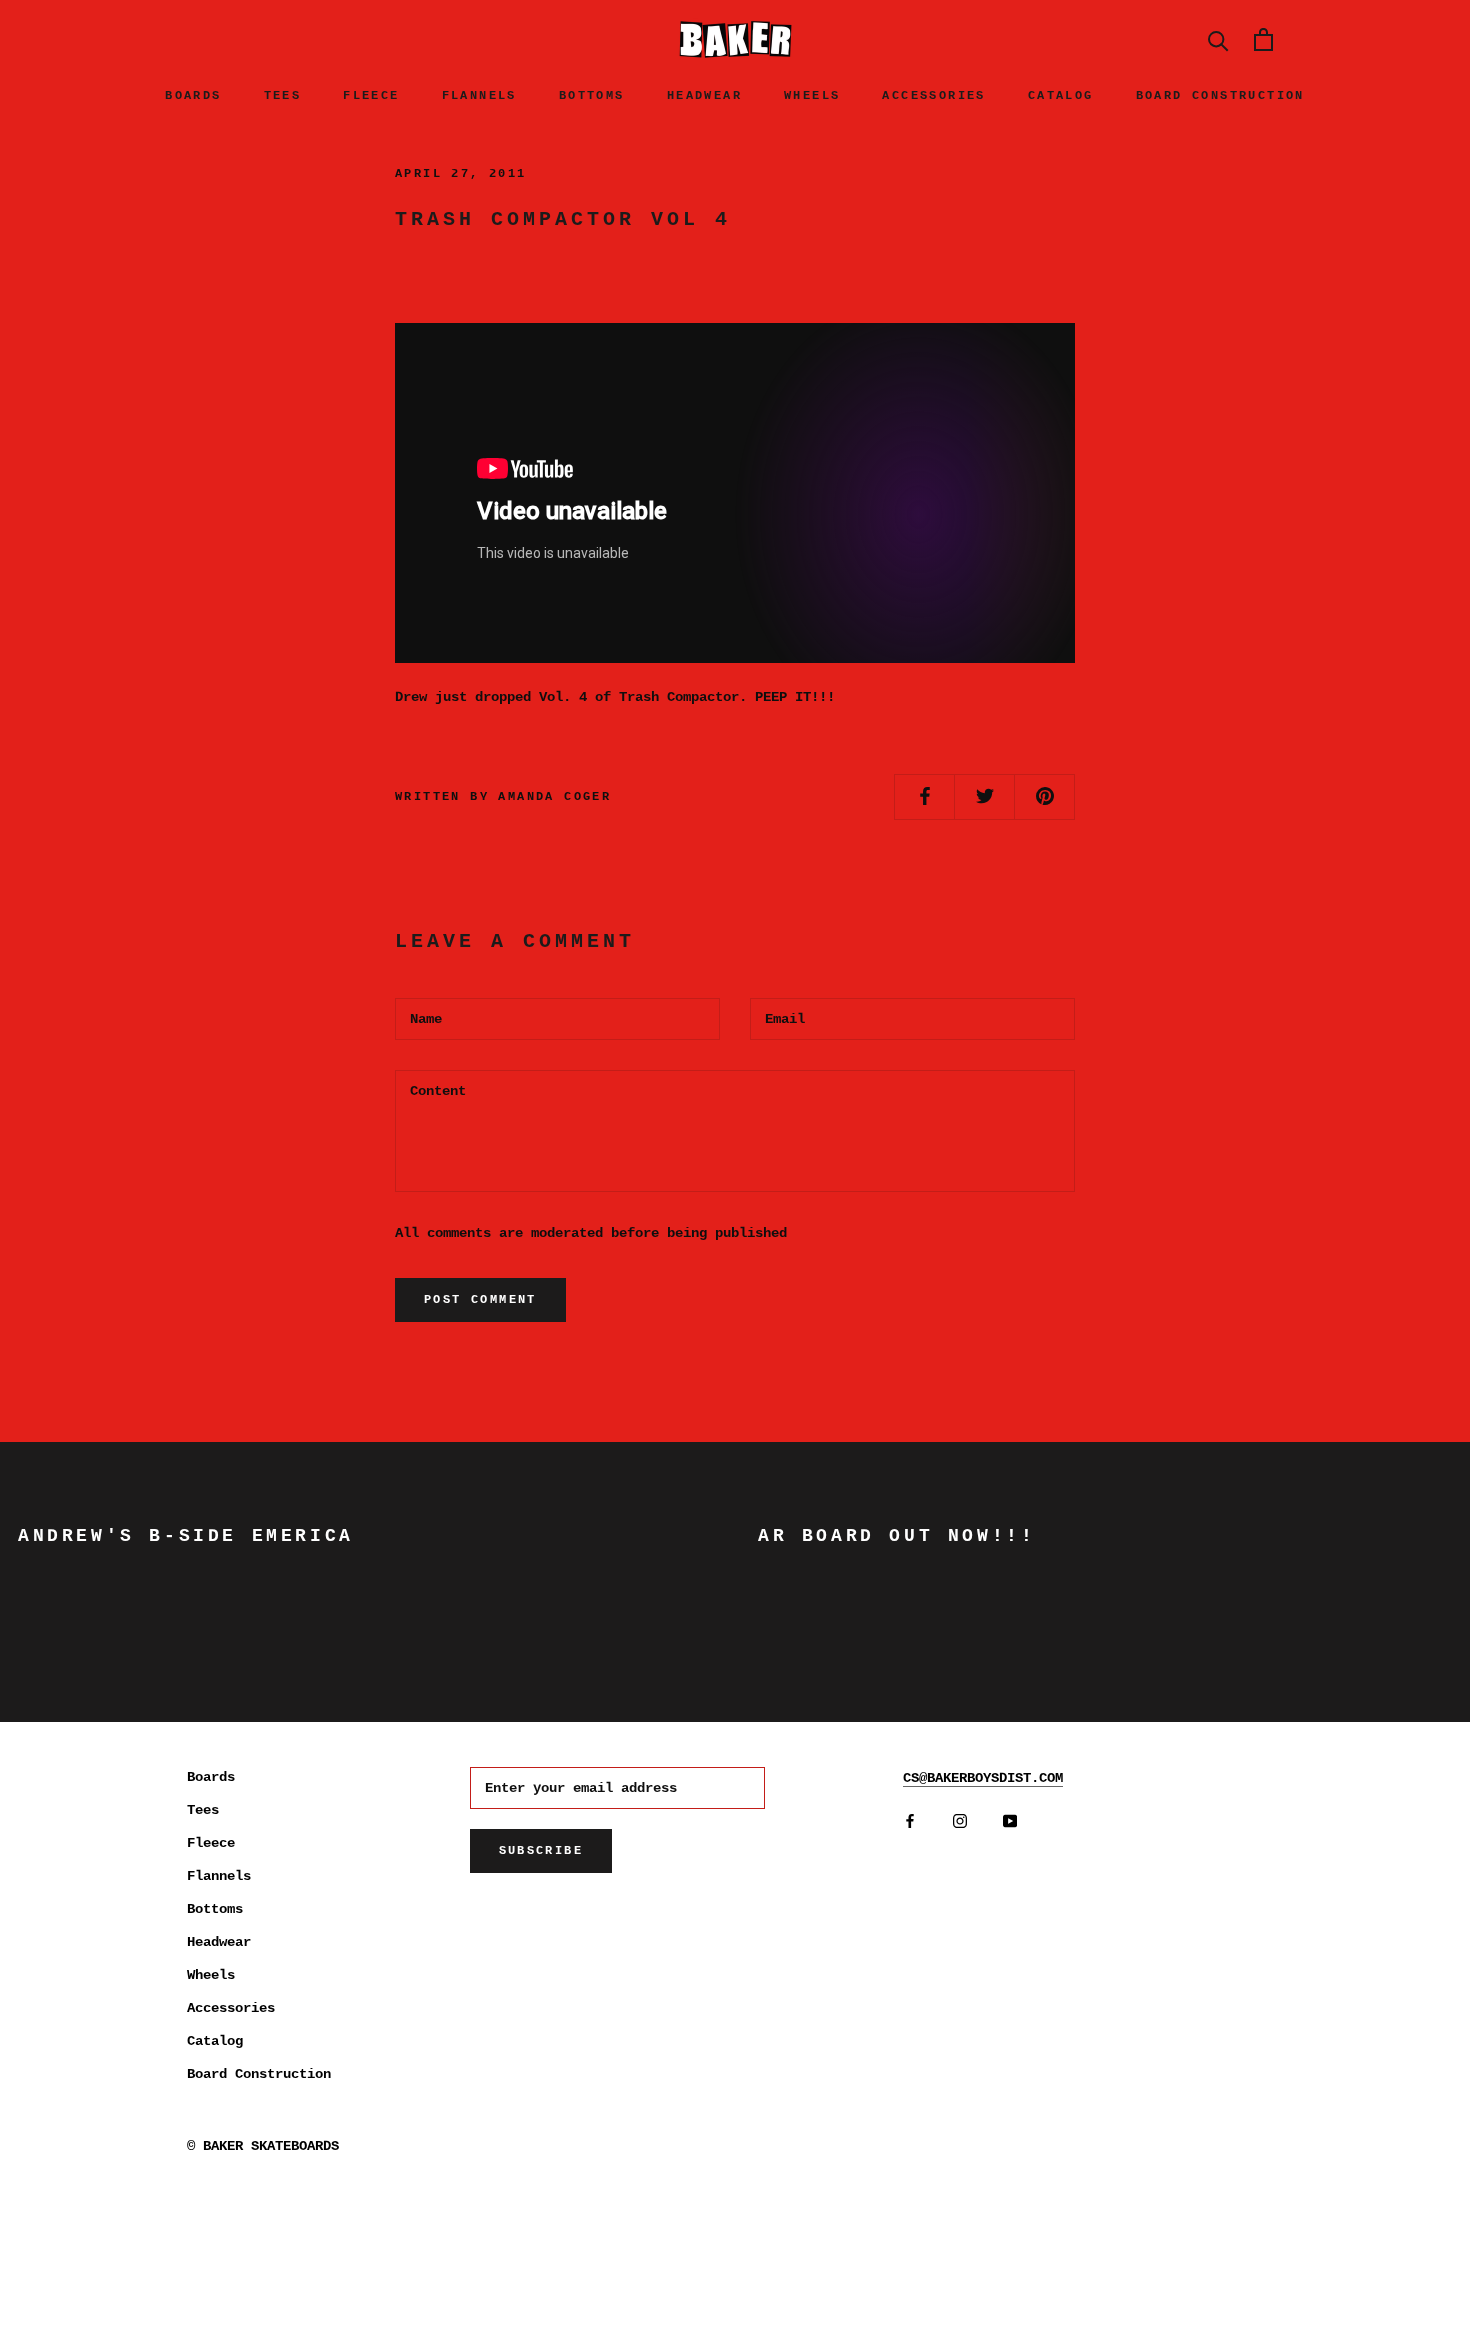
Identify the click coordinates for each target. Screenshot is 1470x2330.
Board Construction (1220, 96)
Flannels (479, 96)
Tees (283, 96)
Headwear (704, 96)
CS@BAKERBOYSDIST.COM (983, 1778)
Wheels (812, 96)
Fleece (371, 96)
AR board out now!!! (896, 1536)
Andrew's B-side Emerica (186, 1536)
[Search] (1218, 39)
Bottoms (592, 96)
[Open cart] (1263, 39)
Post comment (480, 1300)
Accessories (933, 96)
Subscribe (541, 1851)
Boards (193, 96)
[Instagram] (960, 1821)
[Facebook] (910, 1821)
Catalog (1061, 96)
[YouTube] (1010, 1821)
